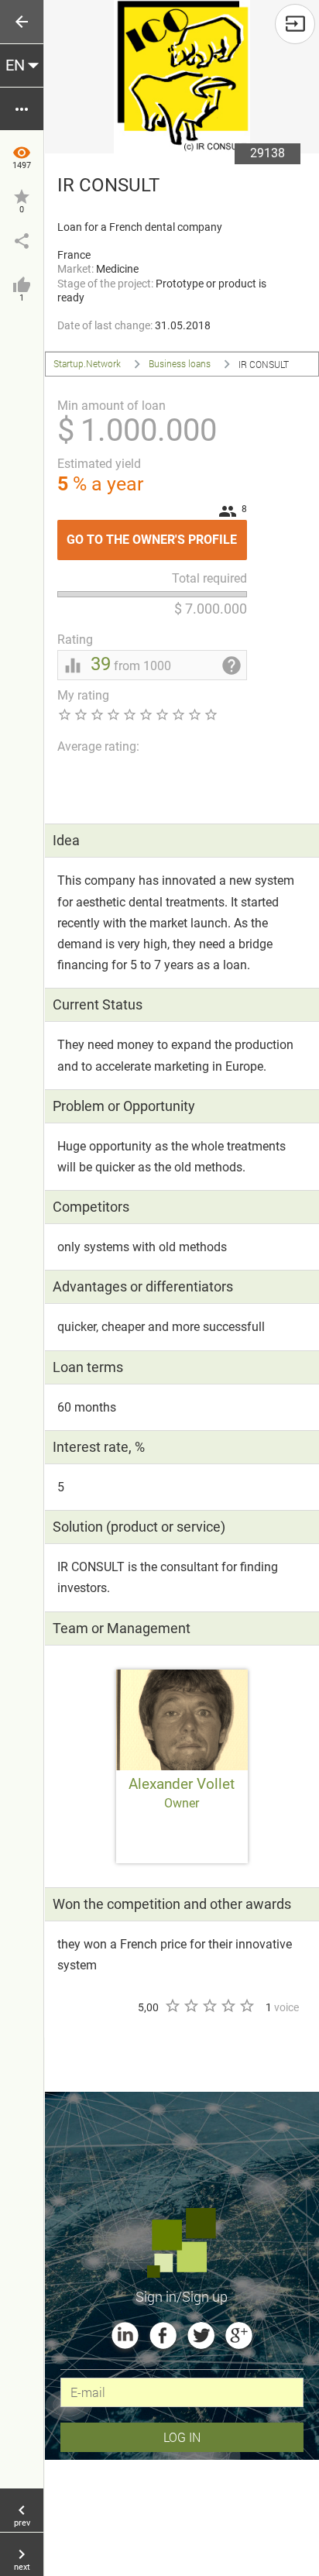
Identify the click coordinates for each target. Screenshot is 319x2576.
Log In (182, 2437)
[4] (228, 2006)
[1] (172, 2006)
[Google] (239, 2335)
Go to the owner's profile (157, 533)
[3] (209, 2006)
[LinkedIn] (125, 2335)
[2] (190, 2006)
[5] (246, 2006)
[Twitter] (201, 2335)
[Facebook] (163, 2335)
